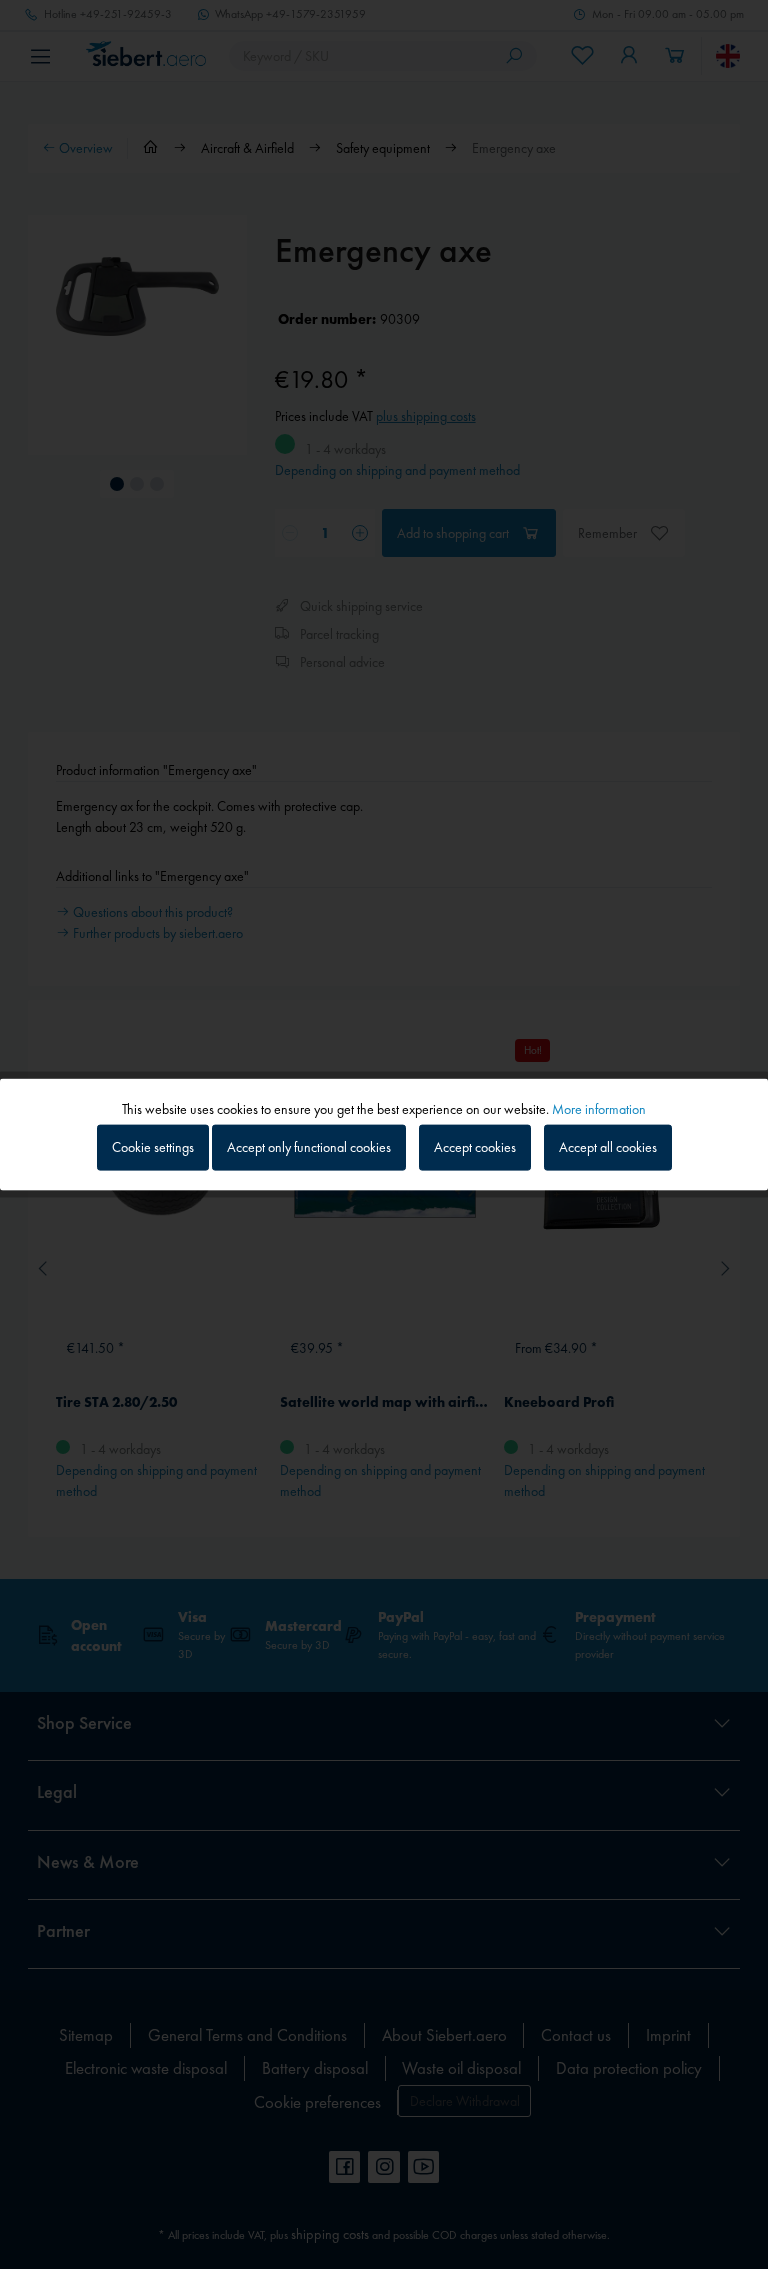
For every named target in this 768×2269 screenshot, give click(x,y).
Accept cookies (475, 1147)
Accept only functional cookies (309, 1147)
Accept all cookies (608, 1147)
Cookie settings (153, 1147)
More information (599, 1108)
